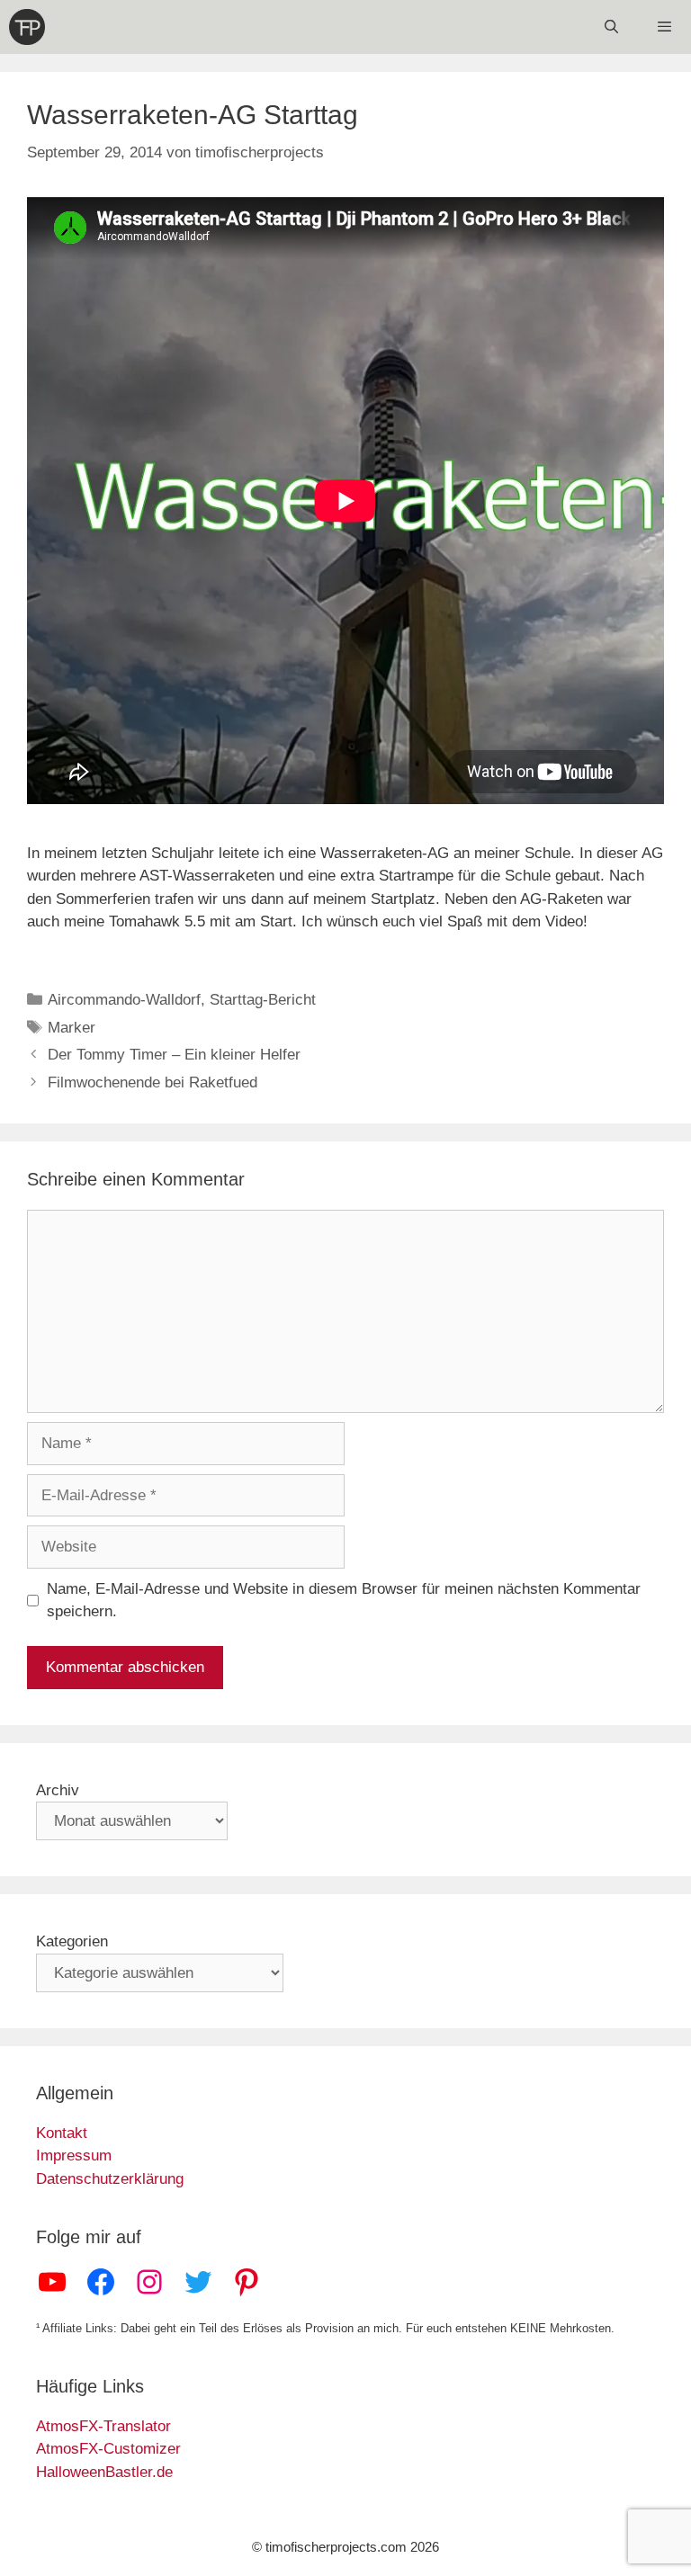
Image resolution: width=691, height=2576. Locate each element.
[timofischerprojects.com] (27, 27)
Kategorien (72, 1941)
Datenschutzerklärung (110, 2179)
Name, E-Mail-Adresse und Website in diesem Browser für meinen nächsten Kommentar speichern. (344, 1601)
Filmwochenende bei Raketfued (153, 1082)
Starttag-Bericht (263, 1000)
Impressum (74, 2156)
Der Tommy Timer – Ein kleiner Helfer (174, 1055)
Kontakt (62, 2133)
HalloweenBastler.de (104, 2472)
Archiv (58, 1790)
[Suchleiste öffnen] (610, 27)
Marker (72, 1028)
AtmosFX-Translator (103, 2426)
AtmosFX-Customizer (108, 2449)
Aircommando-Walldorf (124, 1000)
